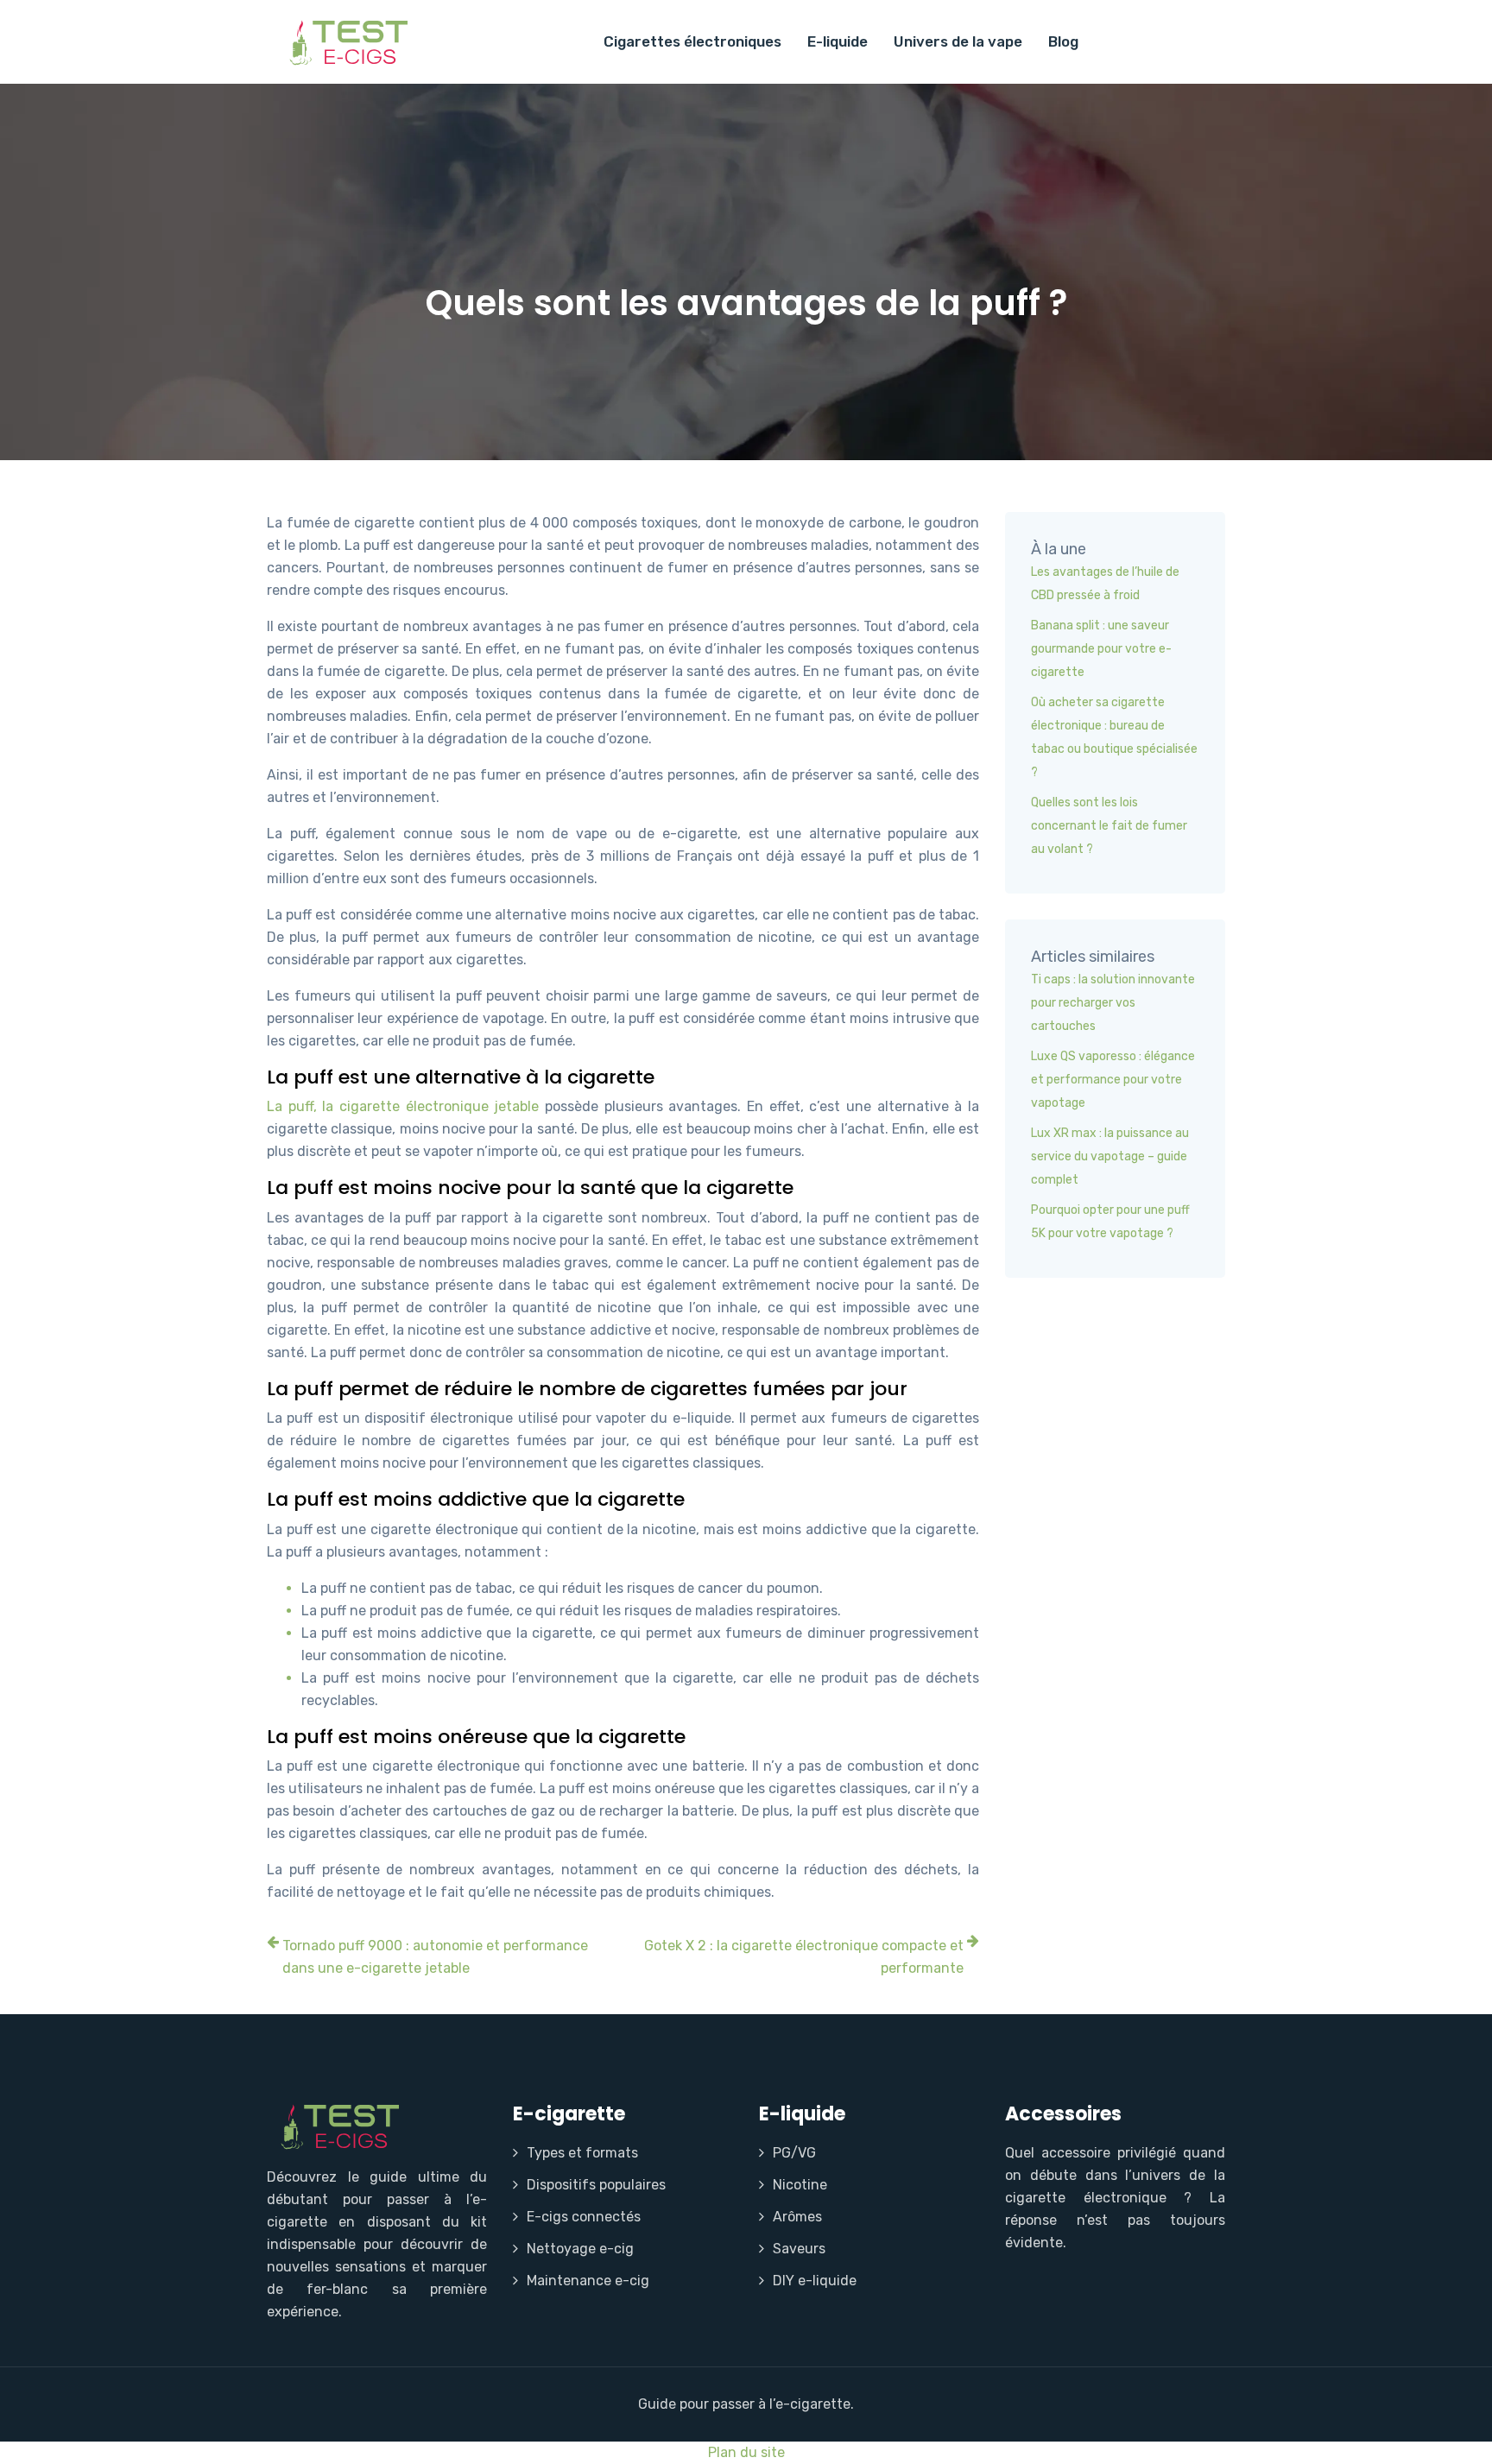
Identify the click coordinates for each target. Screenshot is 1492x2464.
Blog (1063, 41)
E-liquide (838, 41)
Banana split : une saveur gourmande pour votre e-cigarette (1101, 649)
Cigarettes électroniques (692, 41)
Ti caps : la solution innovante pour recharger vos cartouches (1113, 1003)
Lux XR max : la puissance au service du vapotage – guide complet (1110, 1156)
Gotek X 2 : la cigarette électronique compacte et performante (804, 1957)
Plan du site (746, 2452)
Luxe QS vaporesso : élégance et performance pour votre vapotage (1113, 1080)
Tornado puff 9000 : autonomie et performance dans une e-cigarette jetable (435, 1957)
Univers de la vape (958, 41)
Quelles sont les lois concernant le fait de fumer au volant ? (1109, 826)
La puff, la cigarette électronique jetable (403, 1106)
